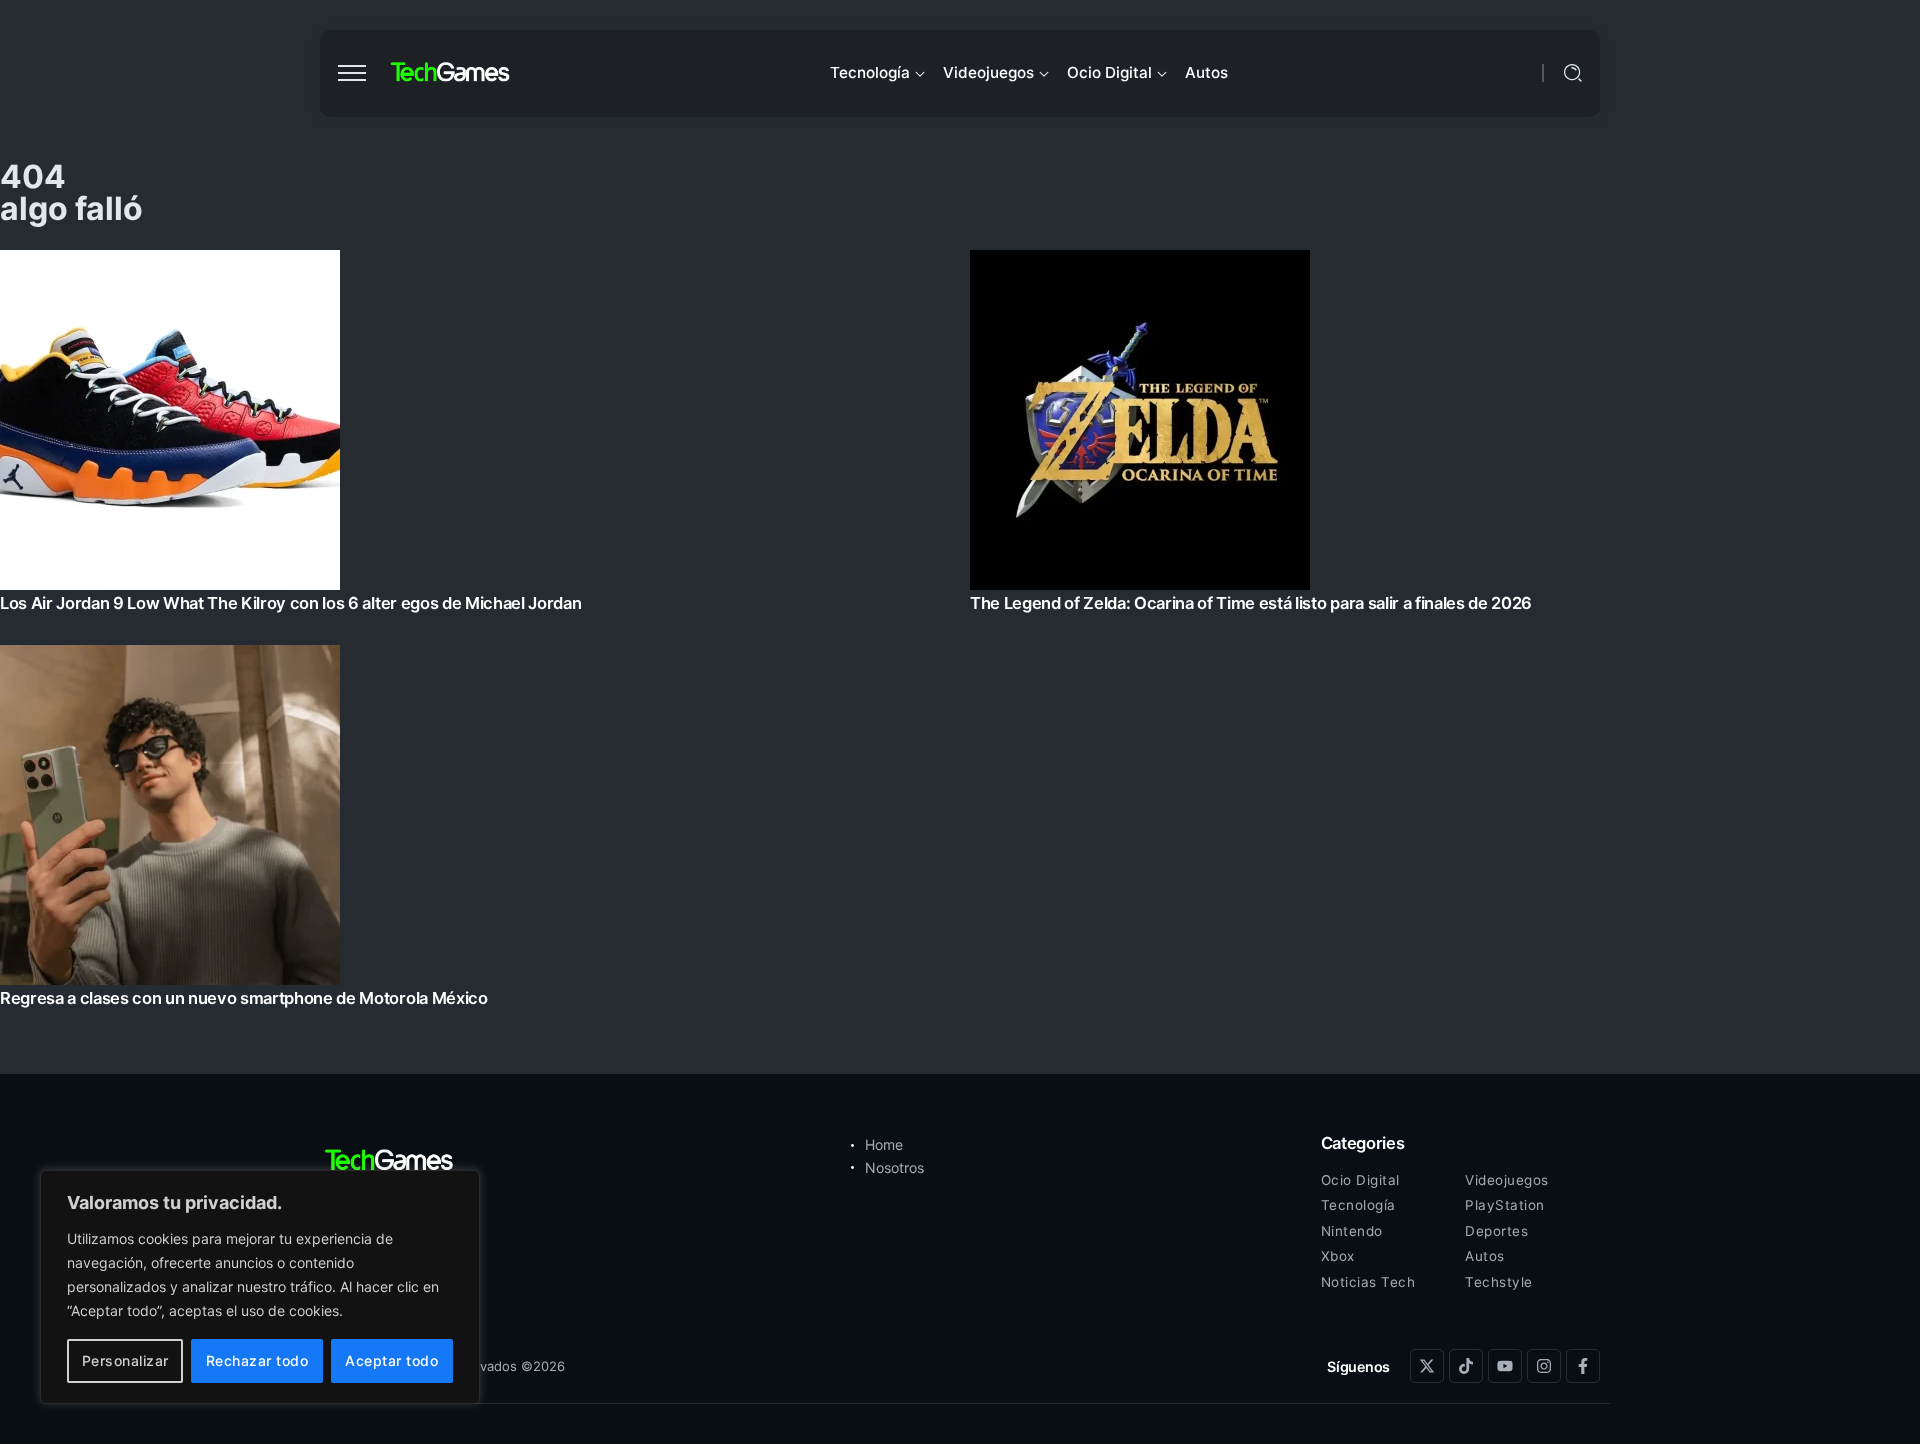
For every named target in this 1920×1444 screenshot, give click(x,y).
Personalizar (125, 1360)
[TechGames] (451, 72)
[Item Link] (960, 634)
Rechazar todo (257, 1360)
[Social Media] (1427, 1366)
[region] (260, 1287)
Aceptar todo (391, 1360)
